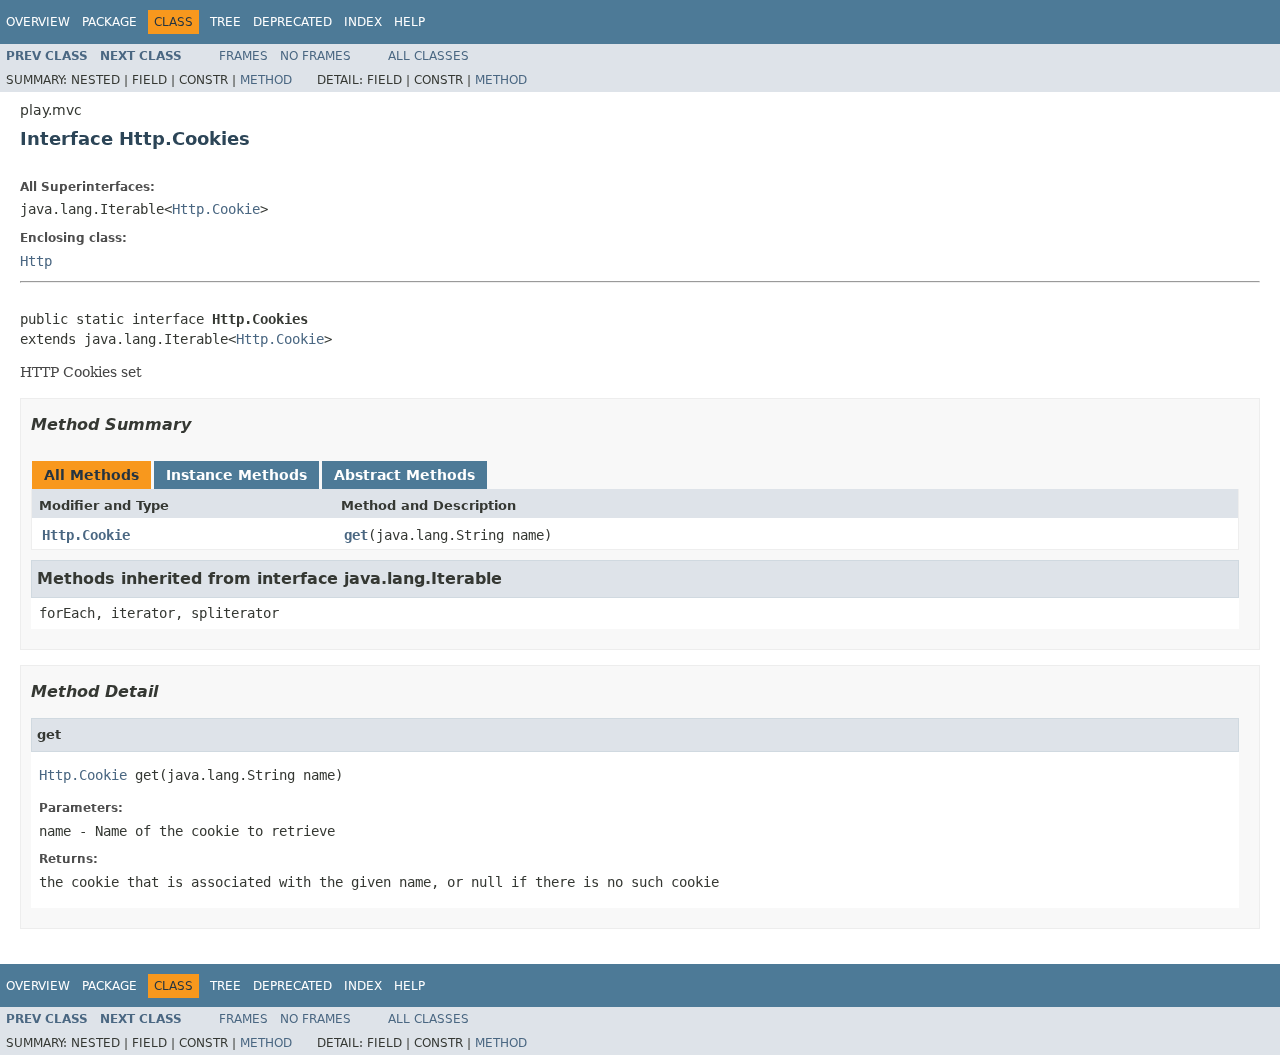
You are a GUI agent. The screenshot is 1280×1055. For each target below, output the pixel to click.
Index (363, 22)
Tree (225, 22)
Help (409, 22)
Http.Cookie (216, 209)
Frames (243, 56)
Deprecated (292, 22)
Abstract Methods (404, 475)
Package (109, 22)
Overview (38, 22)
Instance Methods (236, 475)
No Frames (315, 56)
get (356, 535)
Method (266, 80)
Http (36, 261)
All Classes (428, 56)
